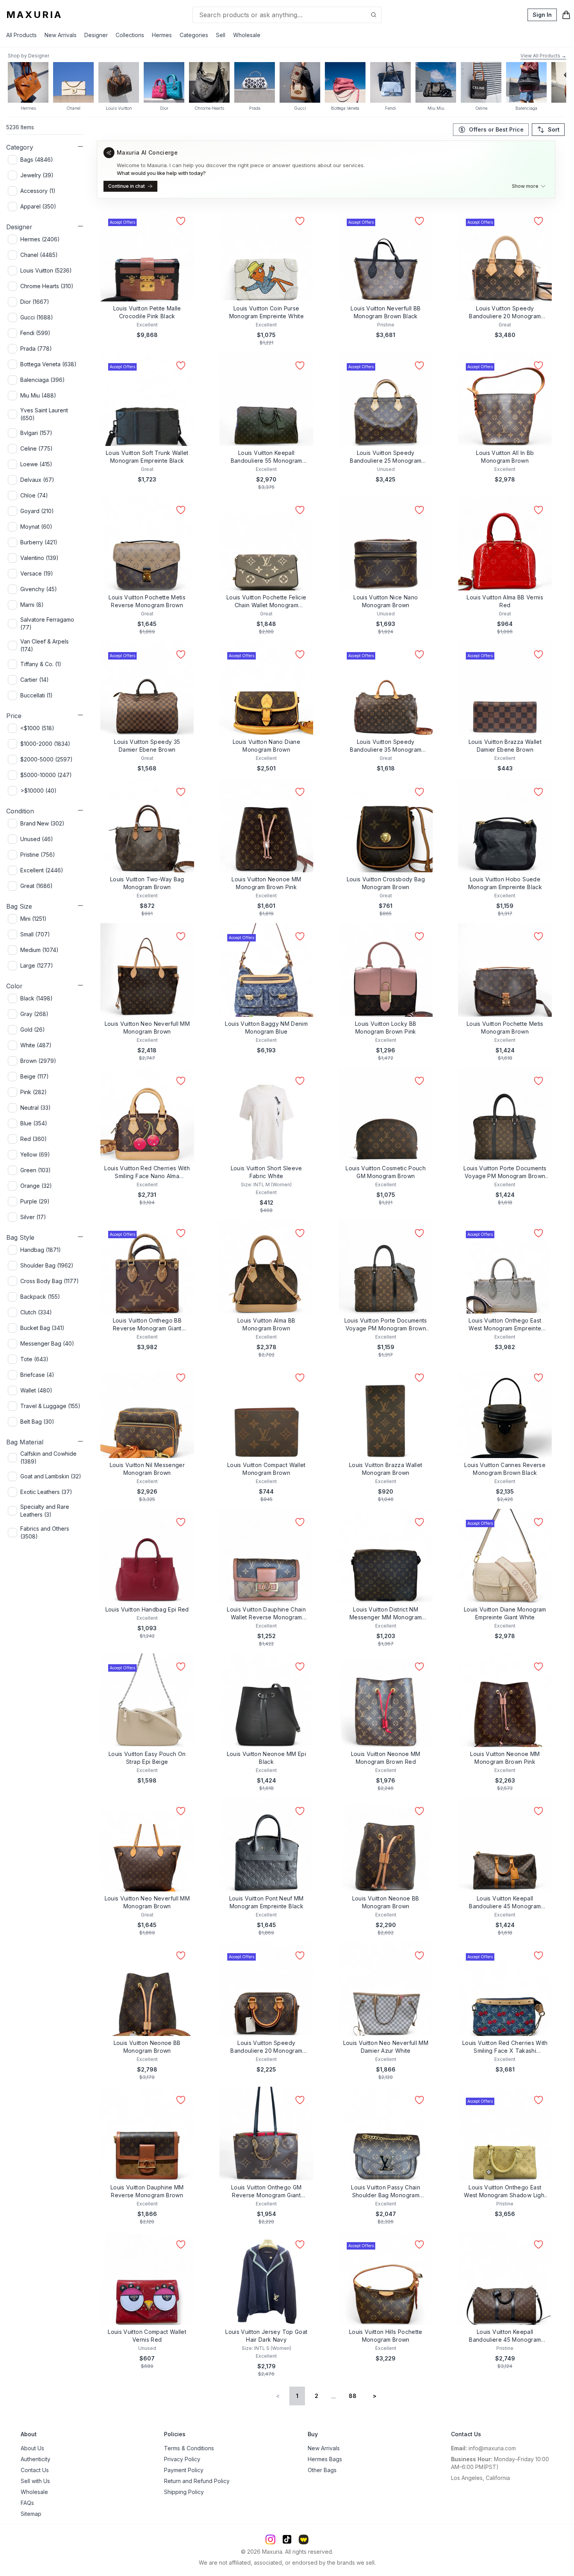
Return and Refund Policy (197, 2481)
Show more (525, 186)
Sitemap (31, 2514)
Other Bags (322, 2470)
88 (353, 2396)
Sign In (542, 15)
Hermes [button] (162, 35)
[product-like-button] (181, 221)
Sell (221, 35)
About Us (32, 2448)
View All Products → (543, 56)
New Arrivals (61, 35)
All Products (21, 35)
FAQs (27, 2503)
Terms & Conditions (189, 2448)
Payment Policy (184, 2470)
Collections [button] (130, 35)
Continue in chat (127, 186)
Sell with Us (35, 2481)
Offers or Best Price (496, 129)
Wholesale (247, 35)
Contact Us (35, 2470)
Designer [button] (96, 35)
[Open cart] (566, 15)
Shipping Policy (184, 2492)
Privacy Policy (182, 2459)
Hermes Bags (325, 2459)
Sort (554, 129)
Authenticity (36, 2459)
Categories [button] (194, 35)
